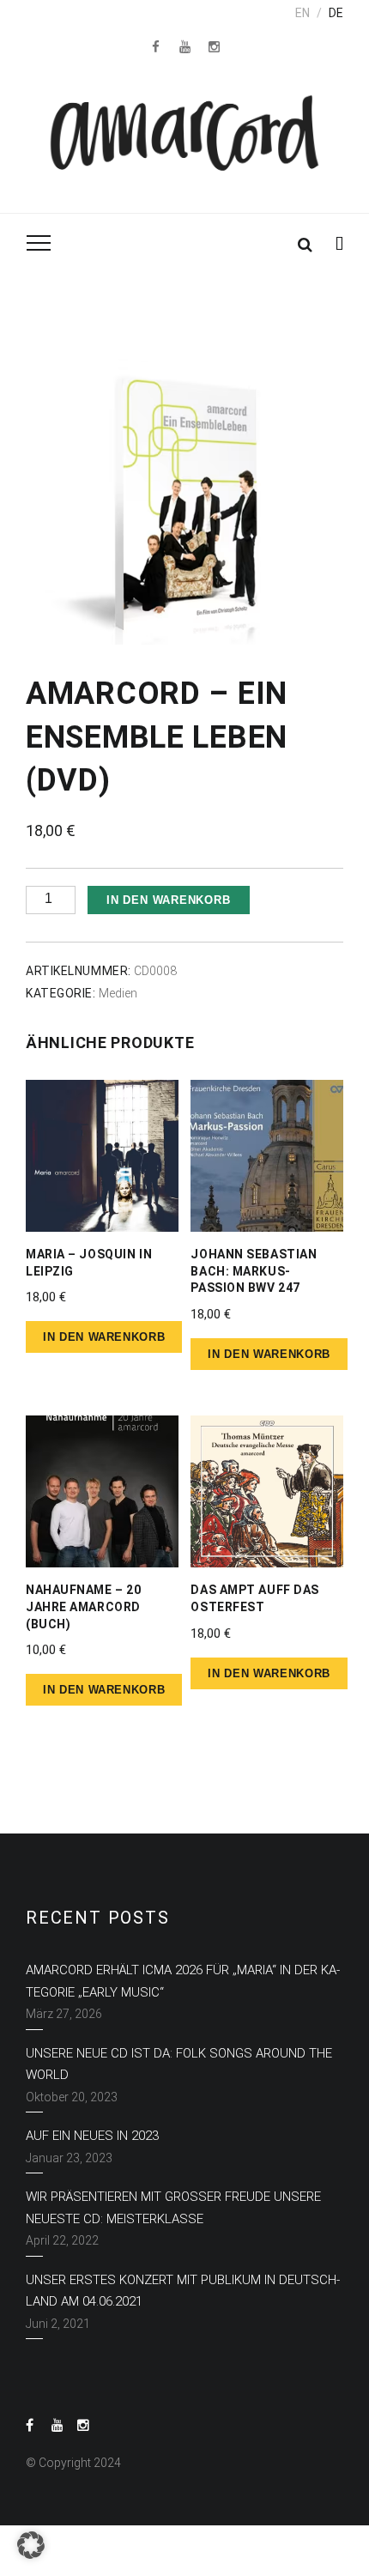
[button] (31, 2545)
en (302, 13)
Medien (118, 993)
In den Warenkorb (168, 900)
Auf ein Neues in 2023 (92, 2136)
